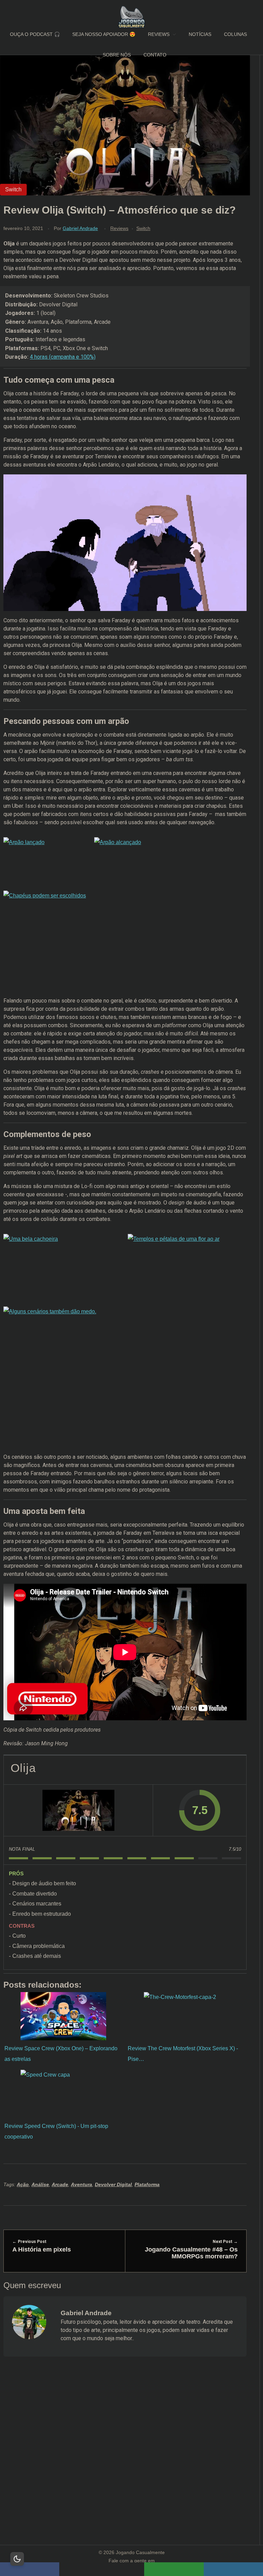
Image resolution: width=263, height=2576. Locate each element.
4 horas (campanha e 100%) (63, 357)
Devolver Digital (113, 2184)
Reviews (119, 228)
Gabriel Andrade (80, 228)
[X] (102, 2569)
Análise (40, 2184)
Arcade (60, 2184)
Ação (23, 2184)
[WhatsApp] (174, 2569)
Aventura (82, 2184)
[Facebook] (30, 2569)
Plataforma (147, 2184)
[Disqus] (125, 2459)
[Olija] (78, 1810)
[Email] (233, 2569)
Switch (143, 228)
